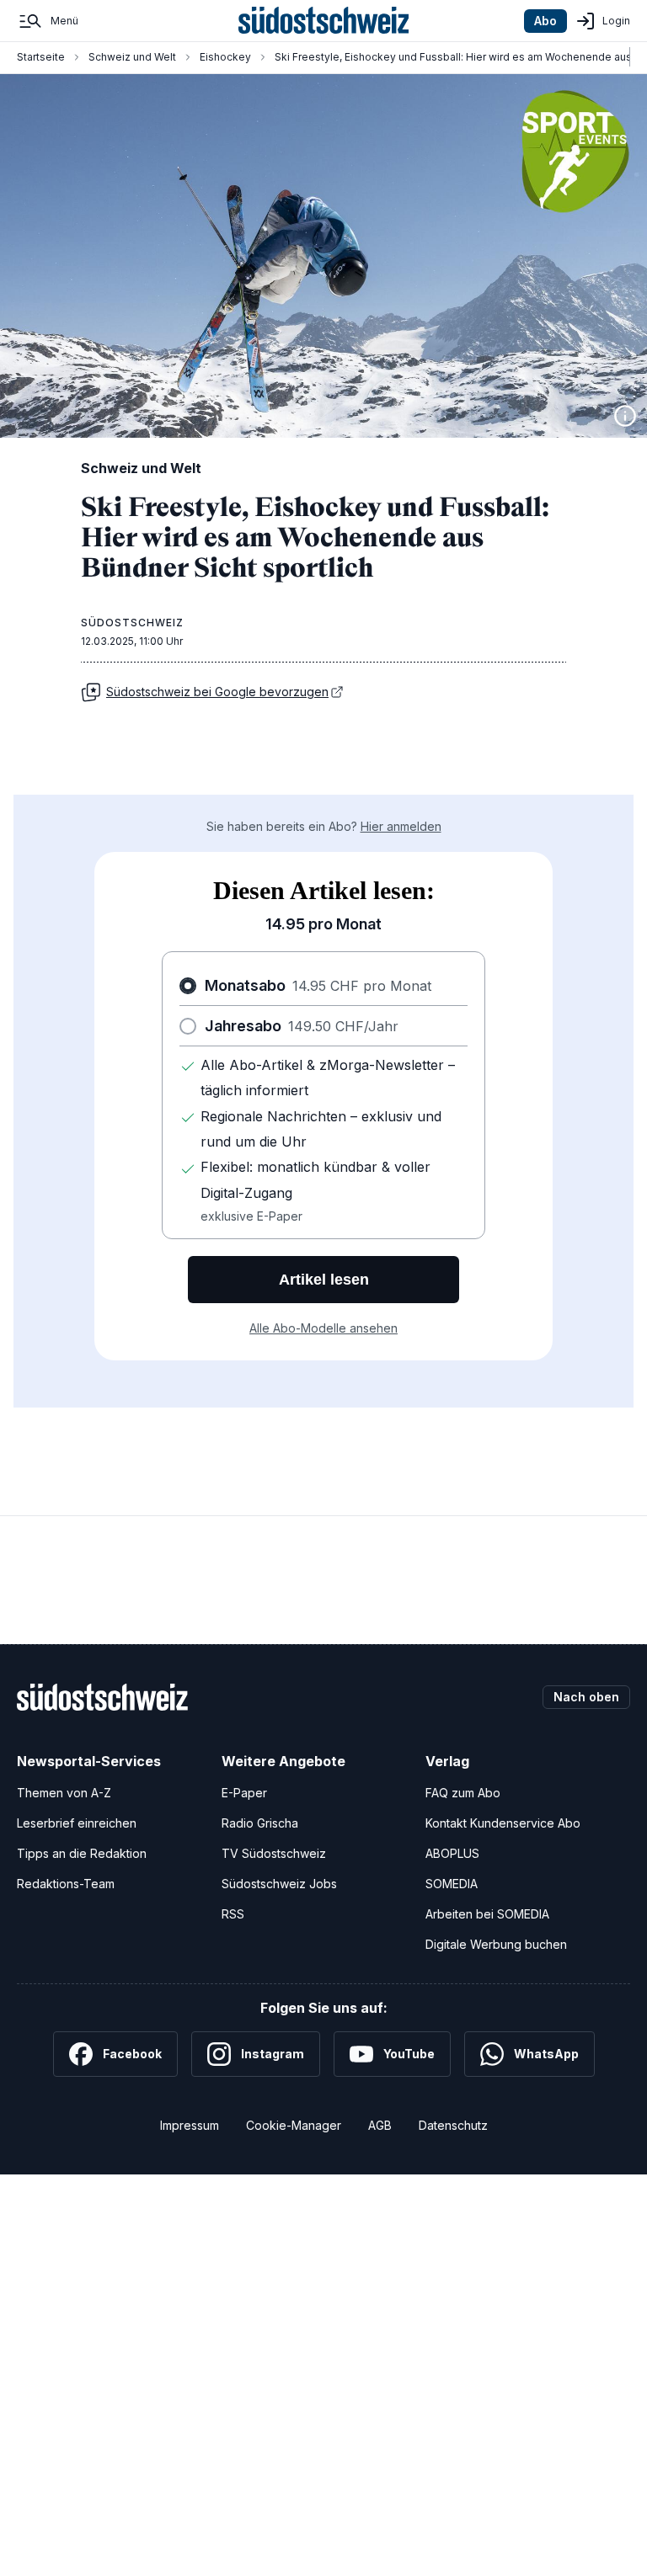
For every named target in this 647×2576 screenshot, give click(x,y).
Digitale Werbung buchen (496, 1944)
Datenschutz (453, 2125)
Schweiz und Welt (132, 57)
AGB (380, 2125)
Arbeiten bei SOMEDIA (487, 1914)
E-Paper (244, 1793)
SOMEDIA (452, 1884)
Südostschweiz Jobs (279, 1884)
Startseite (41, 57)
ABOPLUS (452, 1853)
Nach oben (586, 1697)
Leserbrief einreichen (77, 1823)
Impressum (190, 2125)
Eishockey (225, 57)
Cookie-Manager (294, 2125)
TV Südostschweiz (274, 1853)
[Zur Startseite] (324, 21)
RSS (233, 1914)
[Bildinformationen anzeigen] (625, 416)
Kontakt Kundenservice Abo (503, 1823)
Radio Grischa (260, 1823)
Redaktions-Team (66, 1884)
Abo (545, 21)
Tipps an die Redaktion (82, 1853)
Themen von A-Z (64, 1793)
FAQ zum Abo (463, 1793)
